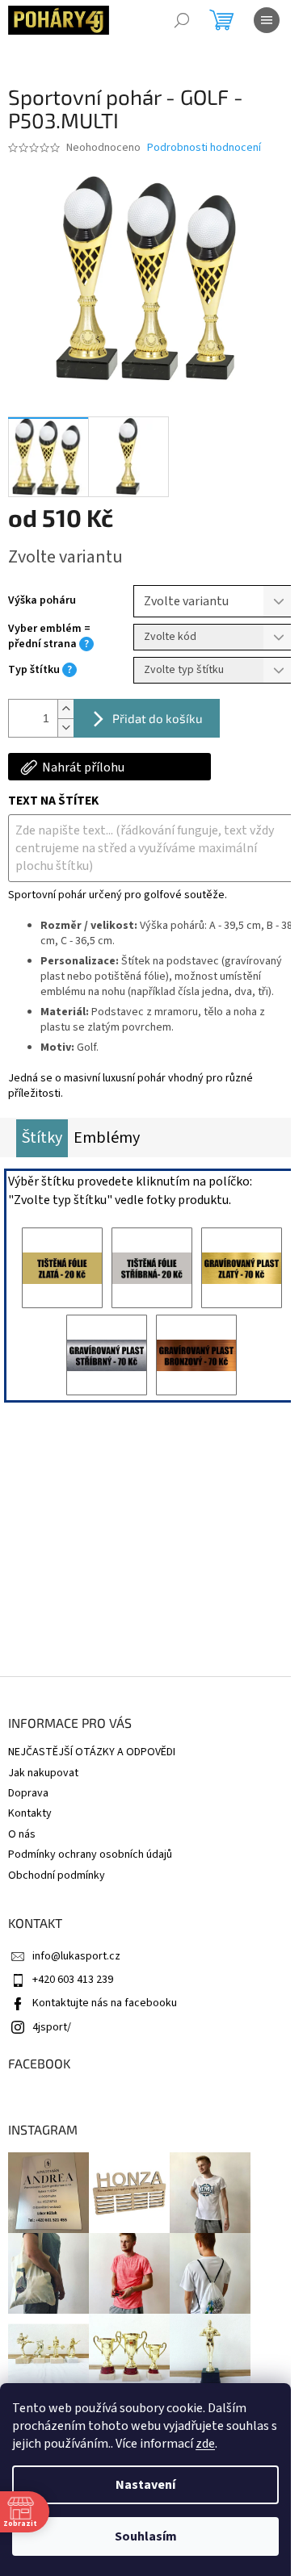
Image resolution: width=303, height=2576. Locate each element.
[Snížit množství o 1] (65, 728)
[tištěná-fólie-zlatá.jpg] (62, 1268)
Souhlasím (146, 2536)
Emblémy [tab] (107, 1138)
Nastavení (145, 2485)
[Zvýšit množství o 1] (65, 709)
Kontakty (30, 1813)
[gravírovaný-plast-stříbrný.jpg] (107, 1355)
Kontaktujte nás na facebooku (105, 2003)
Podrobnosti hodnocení (204, 148)
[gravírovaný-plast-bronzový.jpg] (196, 1355)
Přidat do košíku (158, 718)
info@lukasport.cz (76, 1956)
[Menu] (267, 20)
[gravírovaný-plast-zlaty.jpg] (242, 1268)
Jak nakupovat (43, 1773)
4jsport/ (52, 2027)
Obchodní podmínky (57, 1876)
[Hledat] (182, 20)
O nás (22, 1834)
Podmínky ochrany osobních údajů (90, 1855)
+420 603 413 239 (73, 1980)
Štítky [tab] (42, 1138)
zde (205, 2444)
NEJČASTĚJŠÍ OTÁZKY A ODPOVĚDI (92, 1752)
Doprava (28, 1793)
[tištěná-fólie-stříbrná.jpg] (152, 1268)
